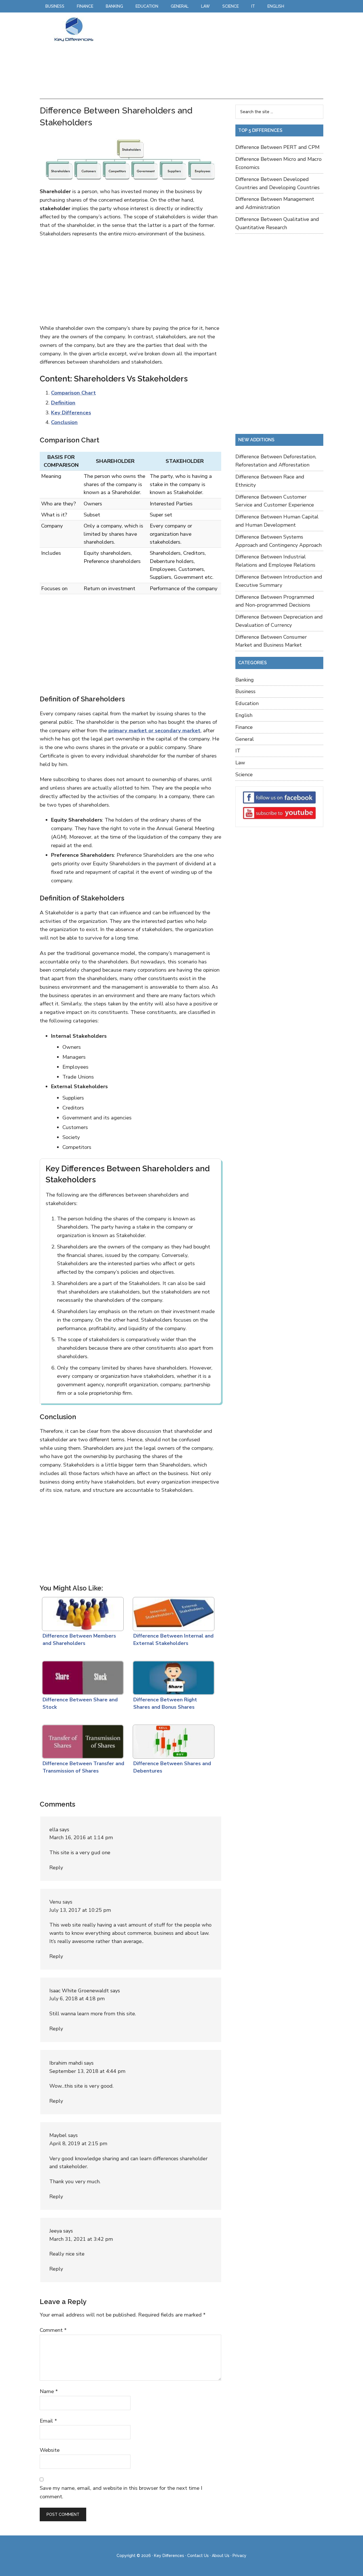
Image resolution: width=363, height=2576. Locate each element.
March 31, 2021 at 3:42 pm (81, 2239)
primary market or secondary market (154, 731)
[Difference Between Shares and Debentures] (172, 1740)
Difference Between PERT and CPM (277, 147)
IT (238, 751)
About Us (221, 2556)
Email (48, 2421)
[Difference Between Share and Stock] (82, 1676)
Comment (53, 2330)
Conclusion (64, 422)
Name (49, 2391)
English (244, 715)
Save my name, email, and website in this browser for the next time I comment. (121, 2492)
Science (244, 775)
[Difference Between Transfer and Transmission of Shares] (82, 1740)
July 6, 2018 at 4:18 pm (77, 1999)
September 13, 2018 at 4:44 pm (87, 2071)
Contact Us (198, 2556)
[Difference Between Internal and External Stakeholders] (172, 1613)
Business (245, 691)
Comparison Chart (73, 393)
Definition (63, 403)
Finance (244, 727)
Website (50, 2450)
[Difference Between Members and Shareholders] (82, 1613)
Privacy (239, 2556)
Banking (245, 680)
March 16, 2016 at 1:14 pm (81, 1837)
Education (247, 703)
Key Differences (74, 29)
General (245, 739)
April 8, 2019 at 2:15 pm (78, 2143)
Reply (56, 1868)
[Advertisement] (211, 56)
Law (240, 763)
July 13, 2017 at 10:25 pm (80, 1910)
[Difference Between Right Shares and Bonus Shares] (172, 1676)
